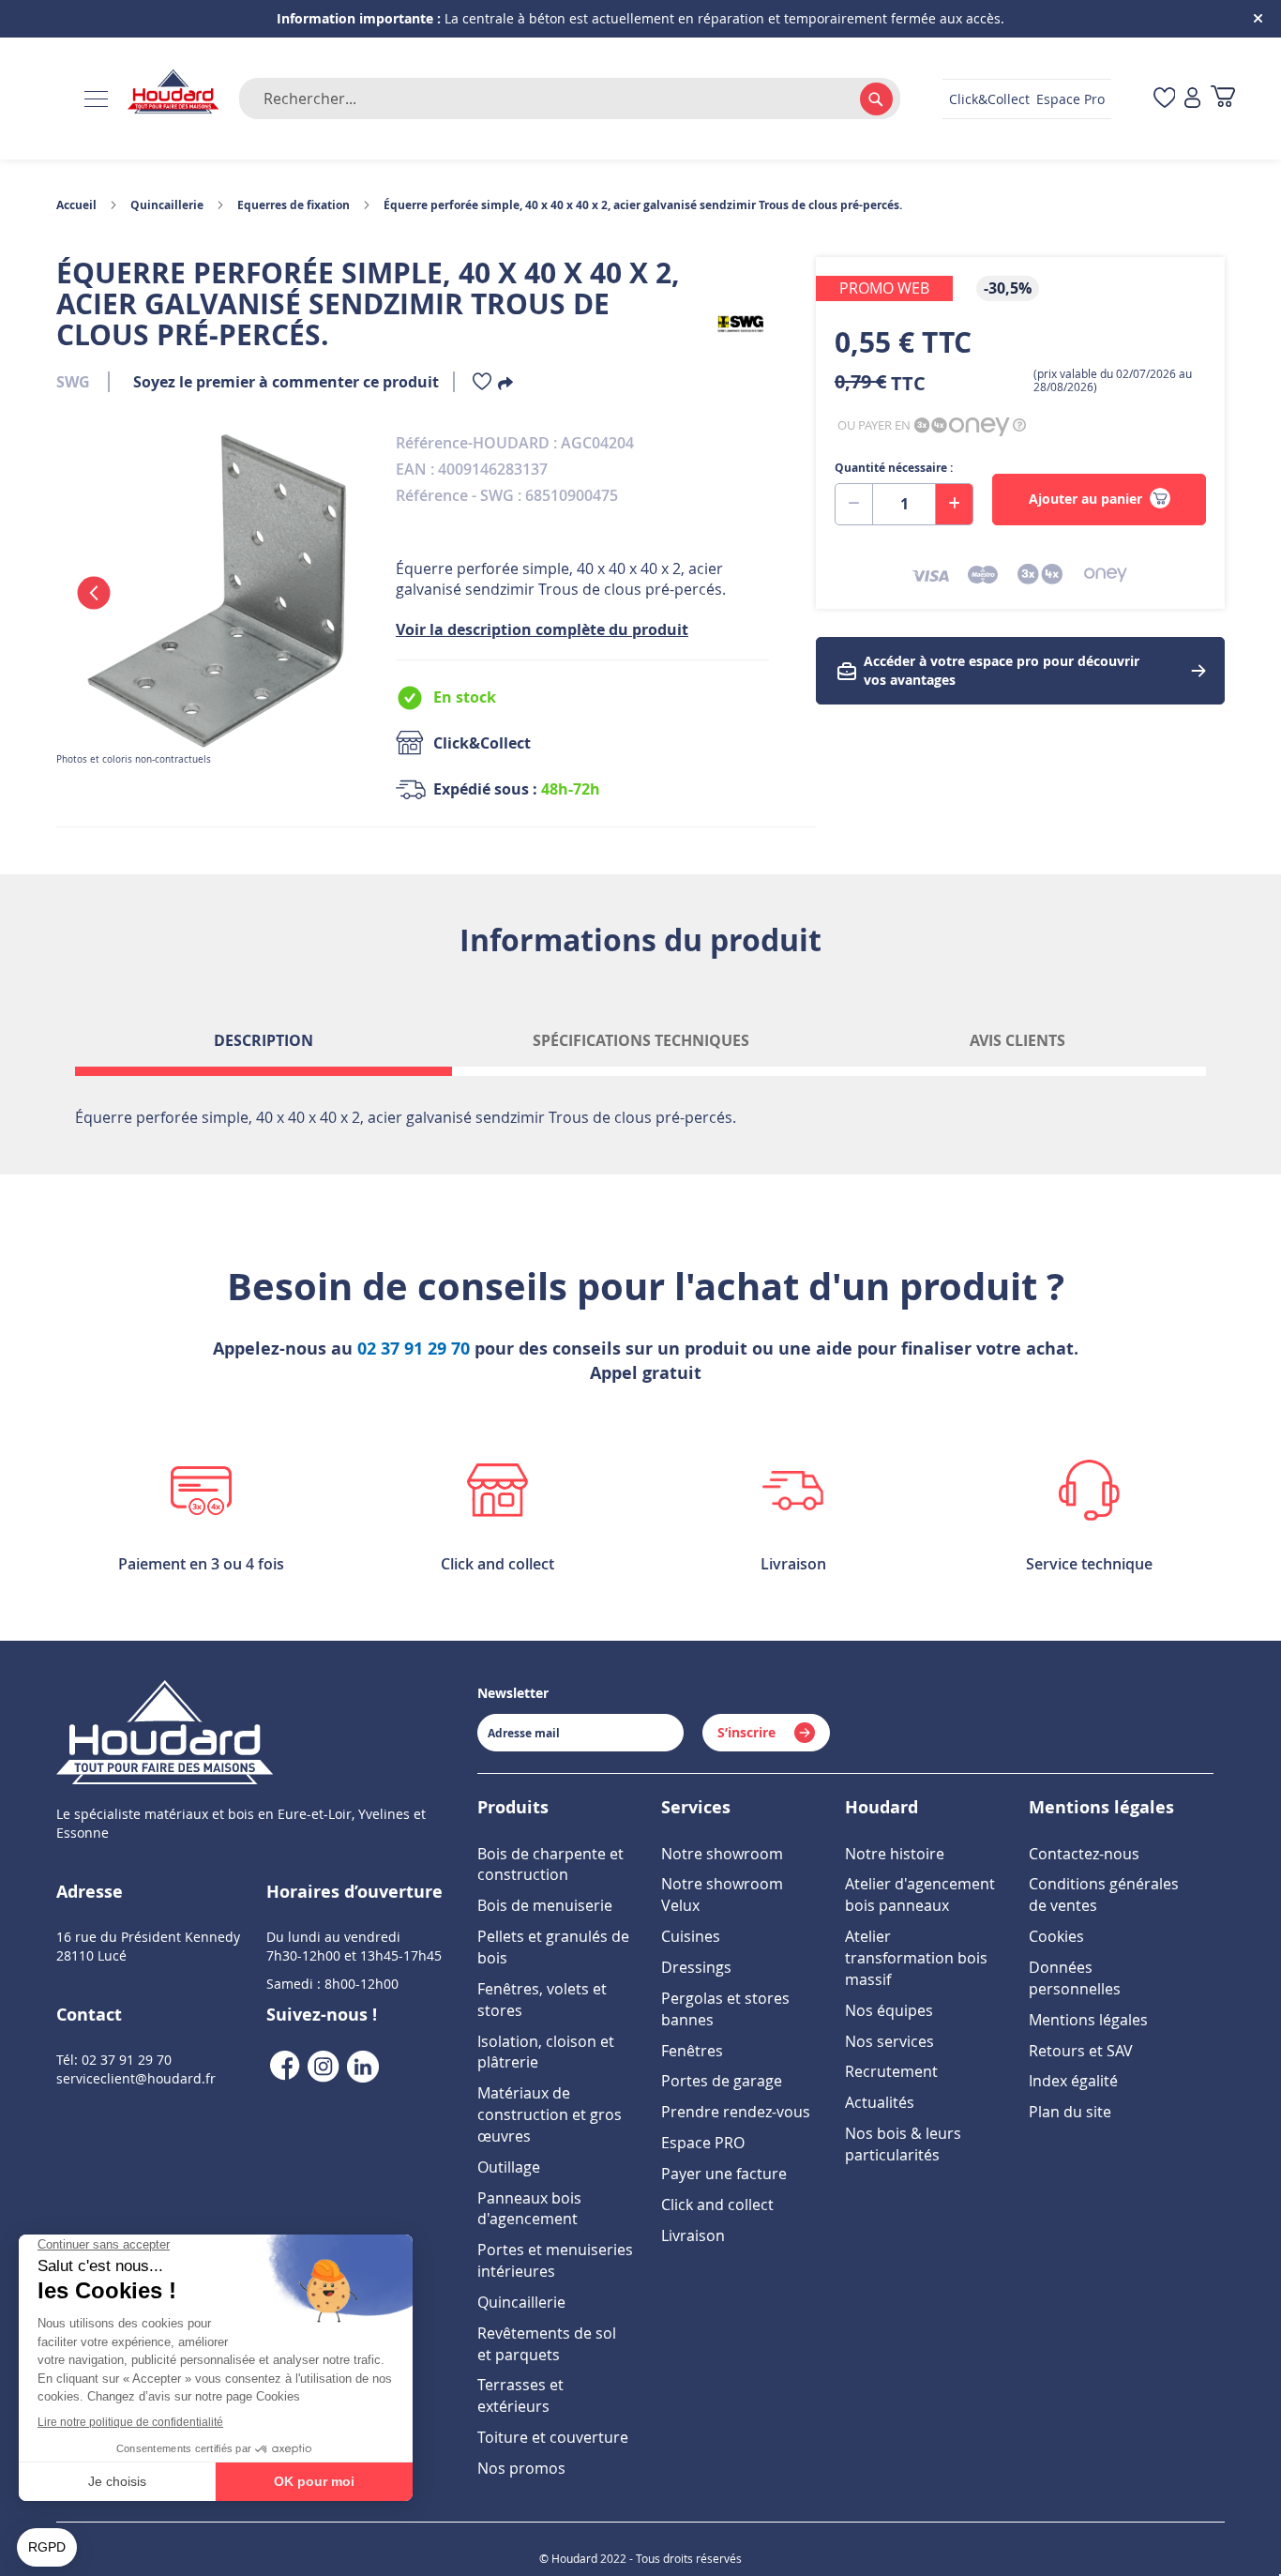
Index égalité (1073, 2081)
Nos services (889, 2041)
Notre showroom (722, 1854)
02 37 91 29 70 (414, 1349)
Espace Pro (1070, 99)
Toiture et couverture (553, 2437)
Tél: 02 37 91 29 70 (114, 2060)
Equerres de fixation (294, 205)
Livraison (693, 2235)
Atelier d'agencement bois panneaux (920, 1894)
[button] (94, 593)
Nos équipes (889, 2010)
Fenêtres (692, 2051)
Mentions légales (1088, 2020)
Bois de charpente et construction (550, 1864)
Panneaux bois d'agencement (529, 2209)
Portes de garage (722, 2081)
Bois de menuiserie (545, 1905)
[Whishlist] (482, 385)
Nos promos (521, 2468)
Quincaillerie (167, 205)
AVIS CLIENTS (1017, 1040)
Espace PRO (703, 2143)
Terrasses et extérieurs (520, 2395)
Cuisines (691, 1936)
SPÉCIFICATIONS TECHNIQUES (641, 1040)
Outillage (509, 2167)
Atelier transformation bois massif (916, 1958)
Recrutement (891, 2071)
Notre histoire (895, 1854)
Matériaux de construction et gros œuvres (550, 2114)
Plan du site (1070, 2112)
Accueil (76, 205)
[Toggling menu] (96, 99)
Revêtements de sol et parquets (547, 2344)
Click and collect (717, 2205)
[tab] (264, 1048)
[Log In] (1192, 99)
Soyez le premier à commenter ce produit (286, 382)
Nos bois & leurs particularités (903, 2144)
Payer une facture (724, 2174)
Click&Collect (989, 99)
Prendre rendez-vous (736, 2112)
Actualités (880, 2102)
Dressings (696, 1967)
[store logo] (173, 92)
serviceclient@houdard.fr (136, 2078)
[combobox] (570, 98)
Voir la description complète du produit (542, 629)
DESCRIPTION (264, 1040)
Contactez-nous (1084, 1854)
